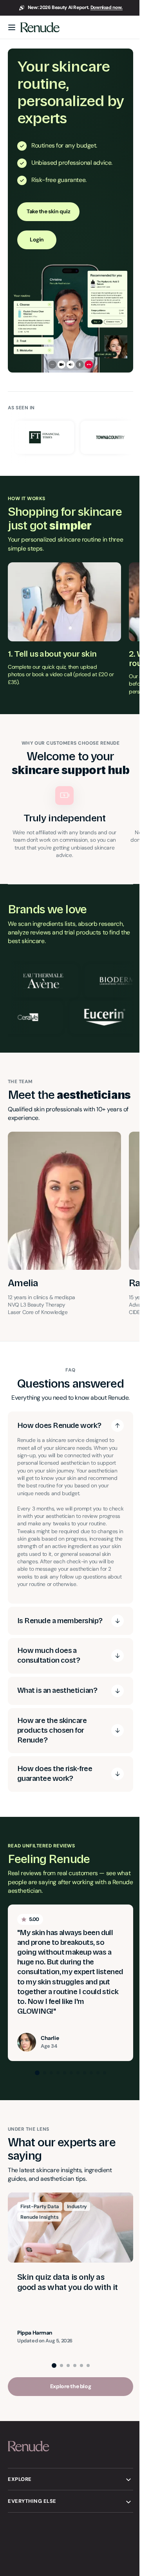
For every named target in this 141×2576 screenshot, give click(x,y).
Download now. (107, 7)
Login (37, 239)
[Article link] (70, 2303)
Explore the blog (67, 2416)
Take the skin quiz (48, 211)
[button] (12, 27)
